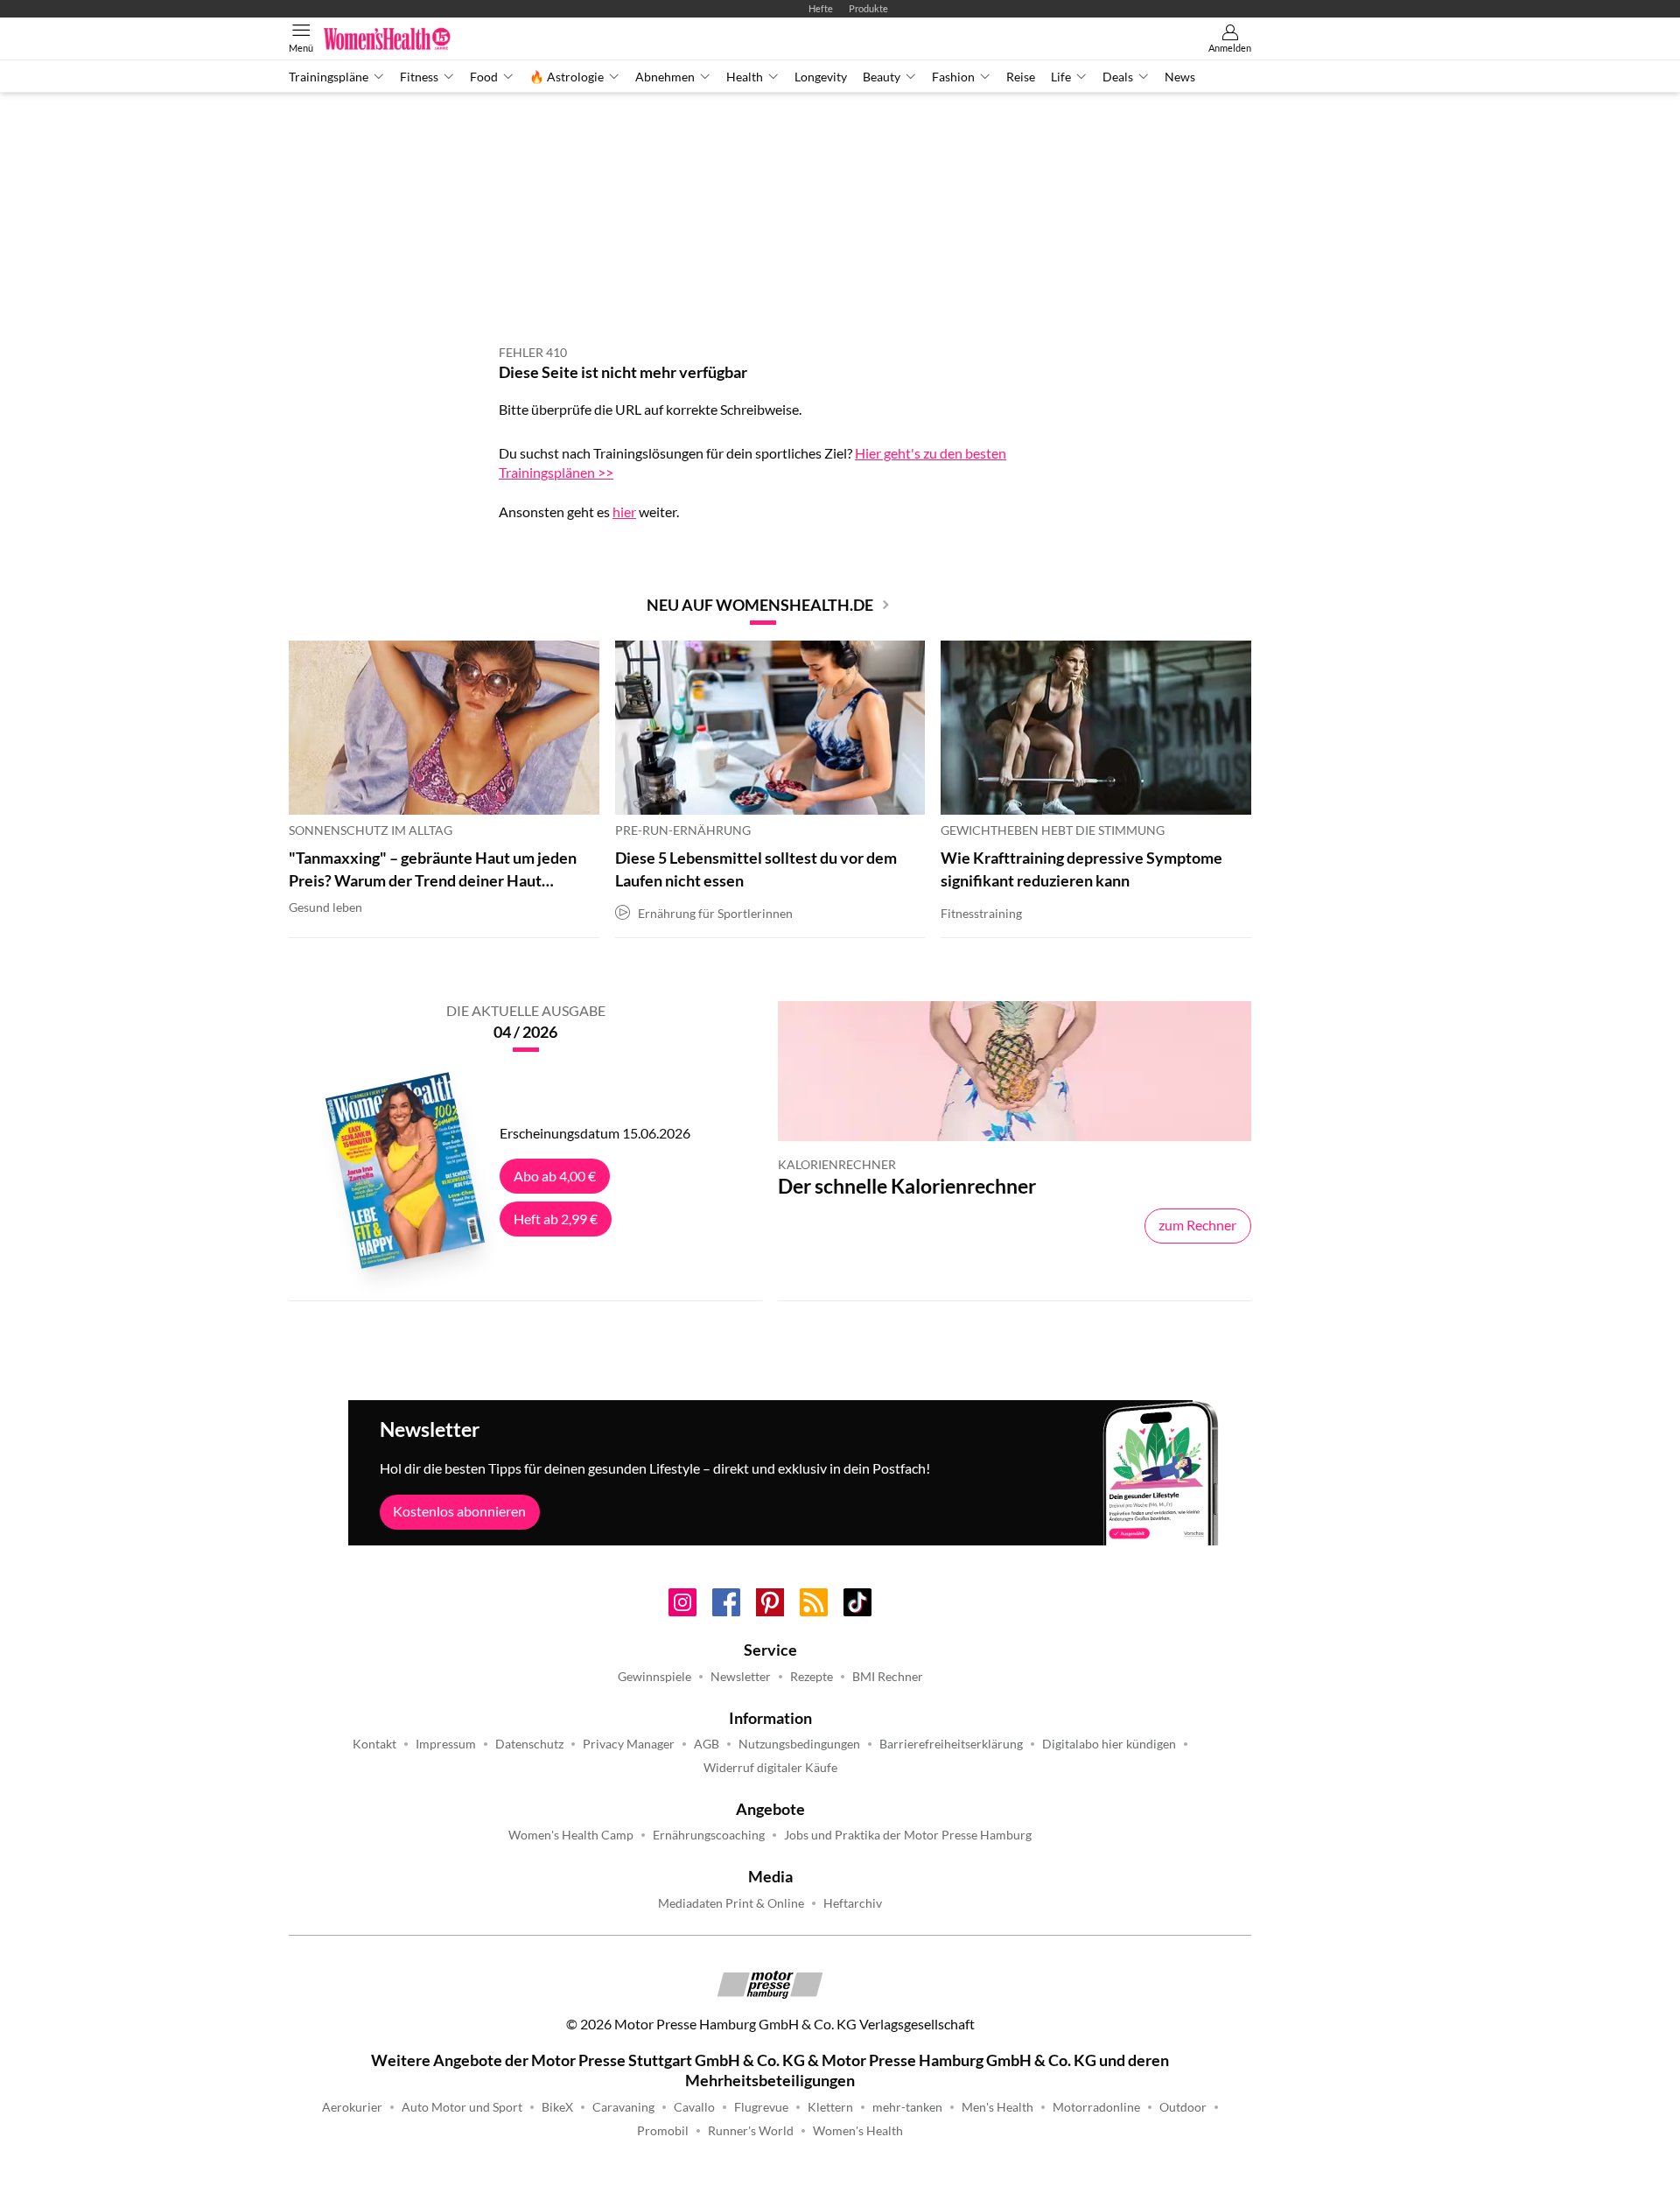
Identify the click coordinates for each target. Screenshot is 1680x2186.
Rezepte (812, 1677)
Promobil (663, 2131)
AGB (707, 1744)
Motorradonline (1096, 2107)
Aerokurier (352, 2107)
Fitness (419, 77)
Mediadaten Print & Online (731, 1903)
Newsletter (741, 1677)
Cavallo (694, 2107)
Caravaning (623, 2107)
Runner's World (751, 2131)
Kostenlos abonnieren (459, 1511)
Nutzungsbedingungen (799, 1744)
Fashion (953, 77)
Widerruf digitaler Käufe (770, 1768)
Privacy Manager (629, 1744)
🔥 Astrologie (567, 77)
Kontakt (374, 1744)
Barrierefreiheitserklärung (951, 1744)
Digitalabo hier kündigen (1109, 1744)
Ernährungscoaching (709, 1835)
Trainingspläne (329, 77)
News (1180, 77)
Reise (1021, 77)
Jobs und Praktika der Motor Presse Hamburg (908, 1835)
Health (745, 77)
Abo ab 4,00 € (555, 1176)
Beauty (882, 77)
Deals (1118, 77)
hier (624, 511)
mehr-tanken (907, 2107)
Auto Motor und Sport (462, 2107)
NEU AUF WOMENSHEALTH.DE (760, 605)
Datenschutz (529, 1744)
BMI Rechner (888, 1677)
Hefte (821, 8)
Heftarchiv (853, 1903)
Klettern (830, 2107)
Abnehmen (665, 77)
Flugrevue (761, 2107)
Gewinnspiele (654, 1677)
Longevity (821, 77)
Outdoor (1183, 2107)
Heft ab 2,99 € (556, 1219)
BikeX (557, 2107)
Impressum (446, 1744)
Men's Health (997, 2107)
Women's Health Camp (571, 1835)
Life (1061, 77)
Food (484, 77)
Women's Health (858, 2131)
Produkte (868, 8)
